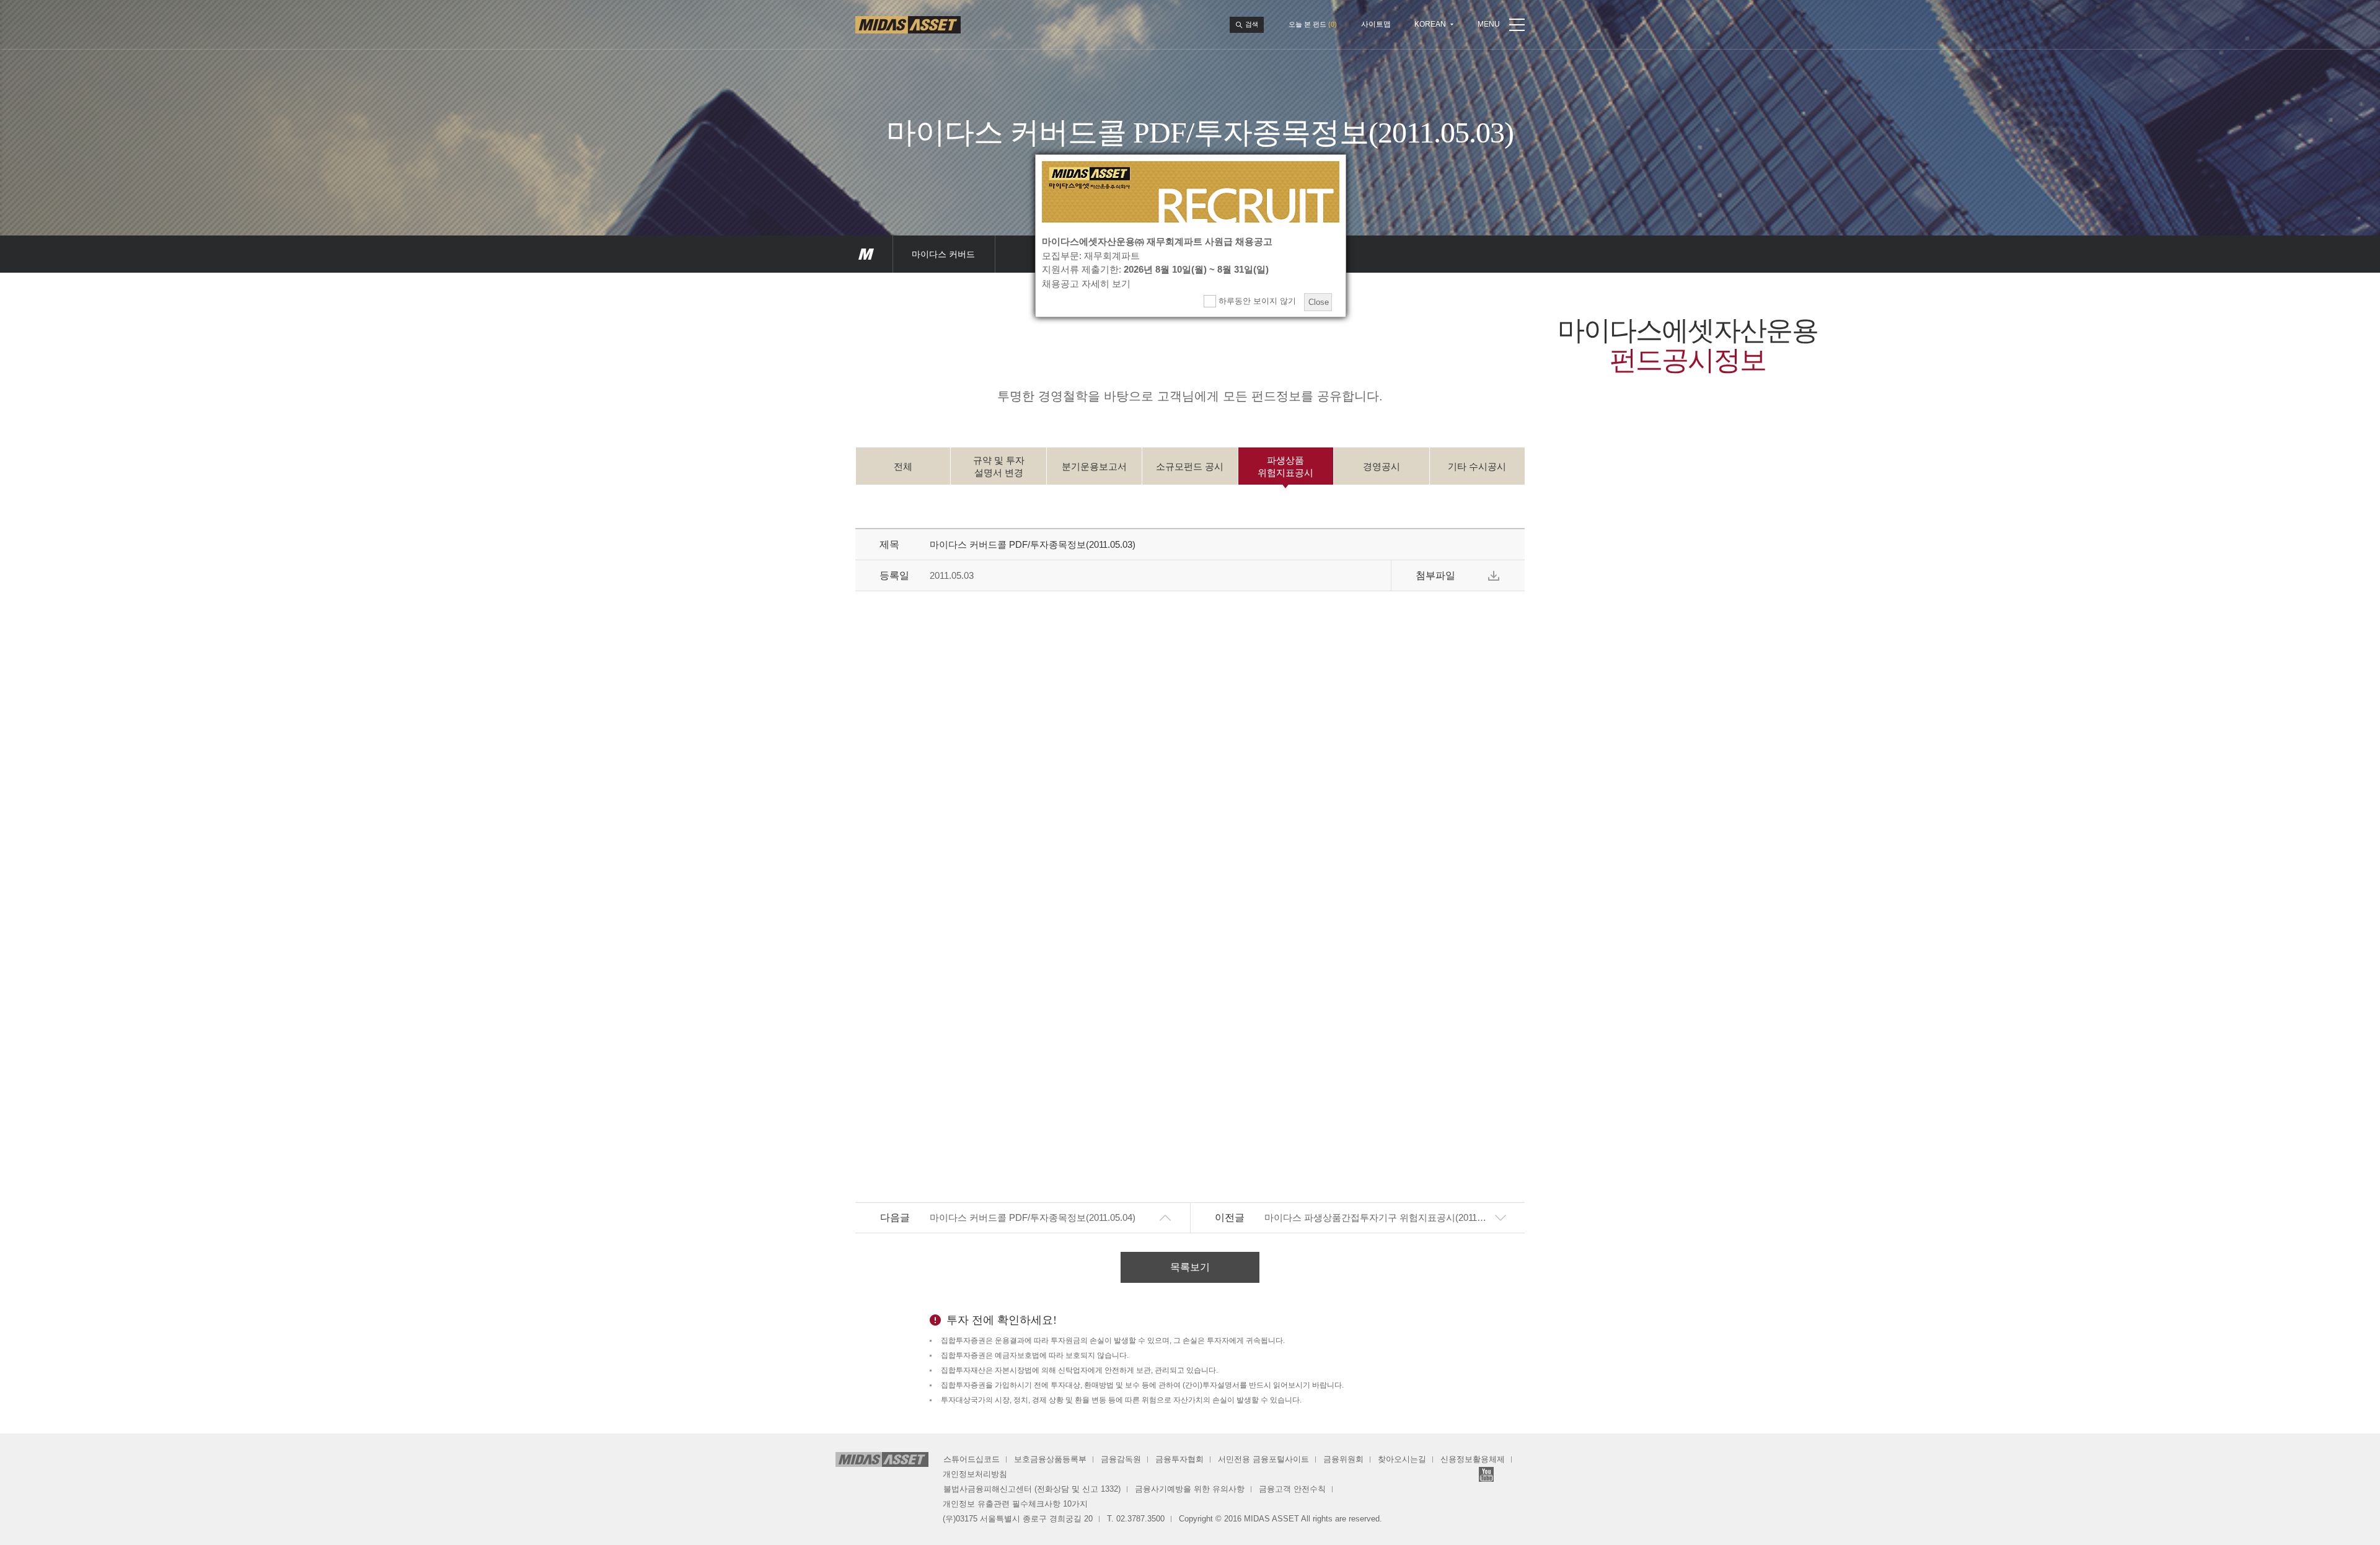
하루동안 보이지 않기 (1256, 301)
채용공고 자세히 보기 (1086, 284)
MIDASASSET (866, 254)
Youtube (1486, 1474)
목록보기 (1190, 1267)
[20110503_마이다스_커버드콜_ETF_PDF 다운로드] (1494, 576)
